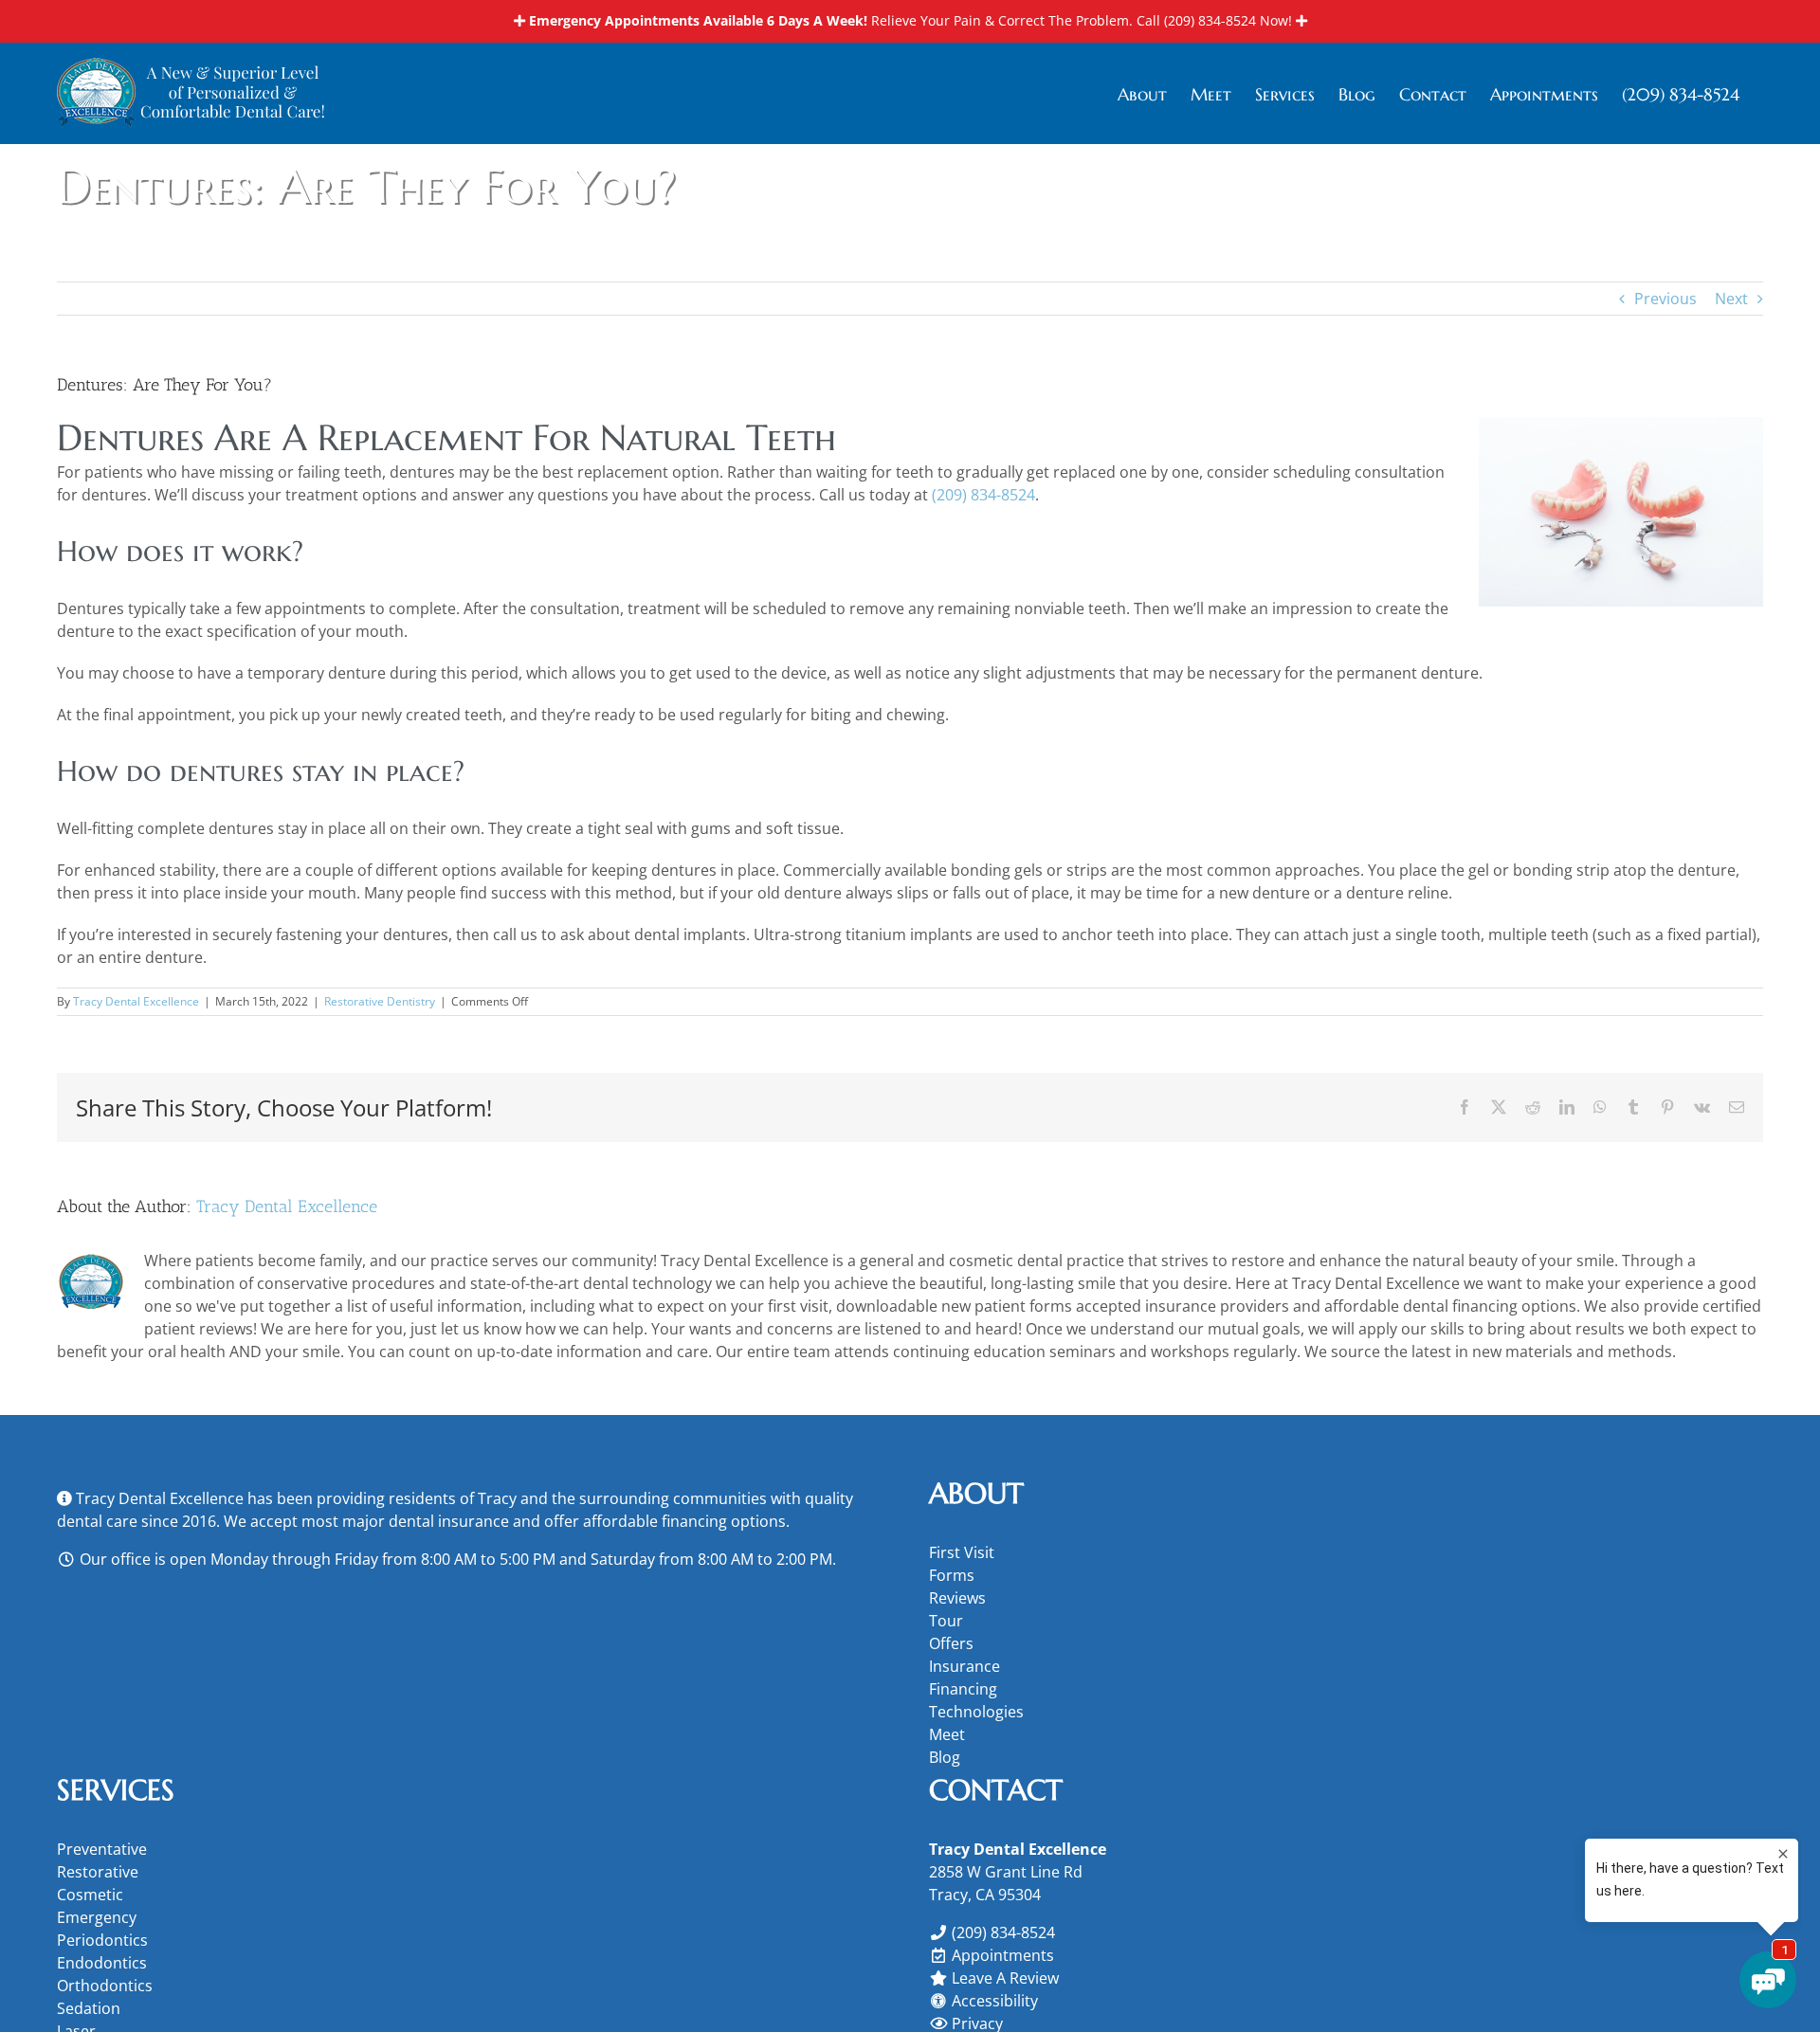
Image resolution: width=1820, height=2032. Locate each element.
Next (1731, 299)
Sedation (89, 2008)
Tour (946, 1621)
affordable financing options (684, 1521)
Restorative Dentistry (380, 1001)
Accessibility (995, 2001)
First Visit (962, 1552)
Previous (1665, 299)
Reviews (957, 1598)
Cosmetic (90, 1895)
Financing (963, 1689)
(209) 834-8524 (1210, 20)
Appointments (1003, 1955)
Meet (947, 1734)
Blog (945, 1757)
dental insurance (449, 1521)
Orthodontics (105, 1986)
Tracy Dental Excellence (136, 1001)
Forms (952, 1575)
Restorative (98, 1872)
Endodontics (102, 1963)
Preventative (102, 1849)
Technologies (976, 1712)
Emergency (97, 1917)
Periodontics (102, 1940)
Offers (951, 1643)
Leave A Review (1005, 1978)
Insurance (965, 1666)
